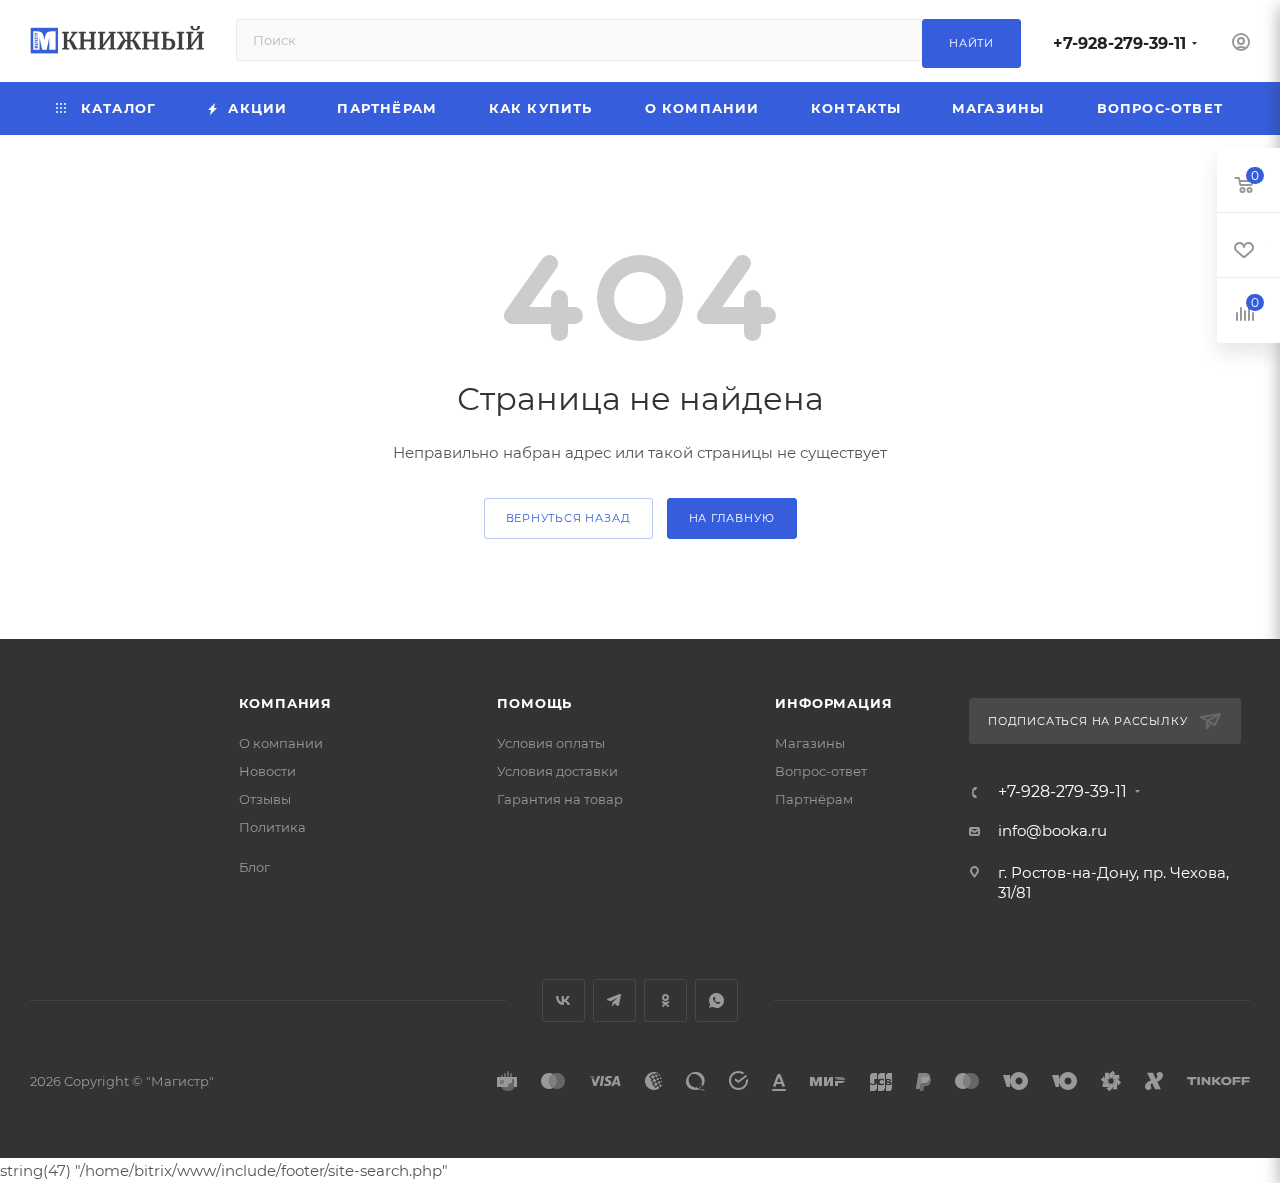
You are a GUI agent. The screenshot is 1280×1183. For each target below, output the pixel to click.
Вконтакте (563, 1000)
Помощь (534, 703)
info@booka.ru (1052, 830)
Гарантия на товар (560, 799)
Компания (285, 703)
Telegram (614, 1000)
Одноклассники (665, 1000)
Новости (267, 771)
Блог (254, 867)
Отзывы (265, 799)
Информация (833, 703)
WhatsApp (716, 1000)
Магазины (810, 743)
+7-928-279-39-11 (1119, 43)
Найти (971, 43)
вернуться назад (568, 518)
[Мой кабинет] (1241, 44)
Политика (272, 827)
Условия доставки (557, 771)
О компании (281, 743)
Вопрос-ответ (821, 771)
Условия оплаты (551, 743)
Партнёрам (814, 799)
